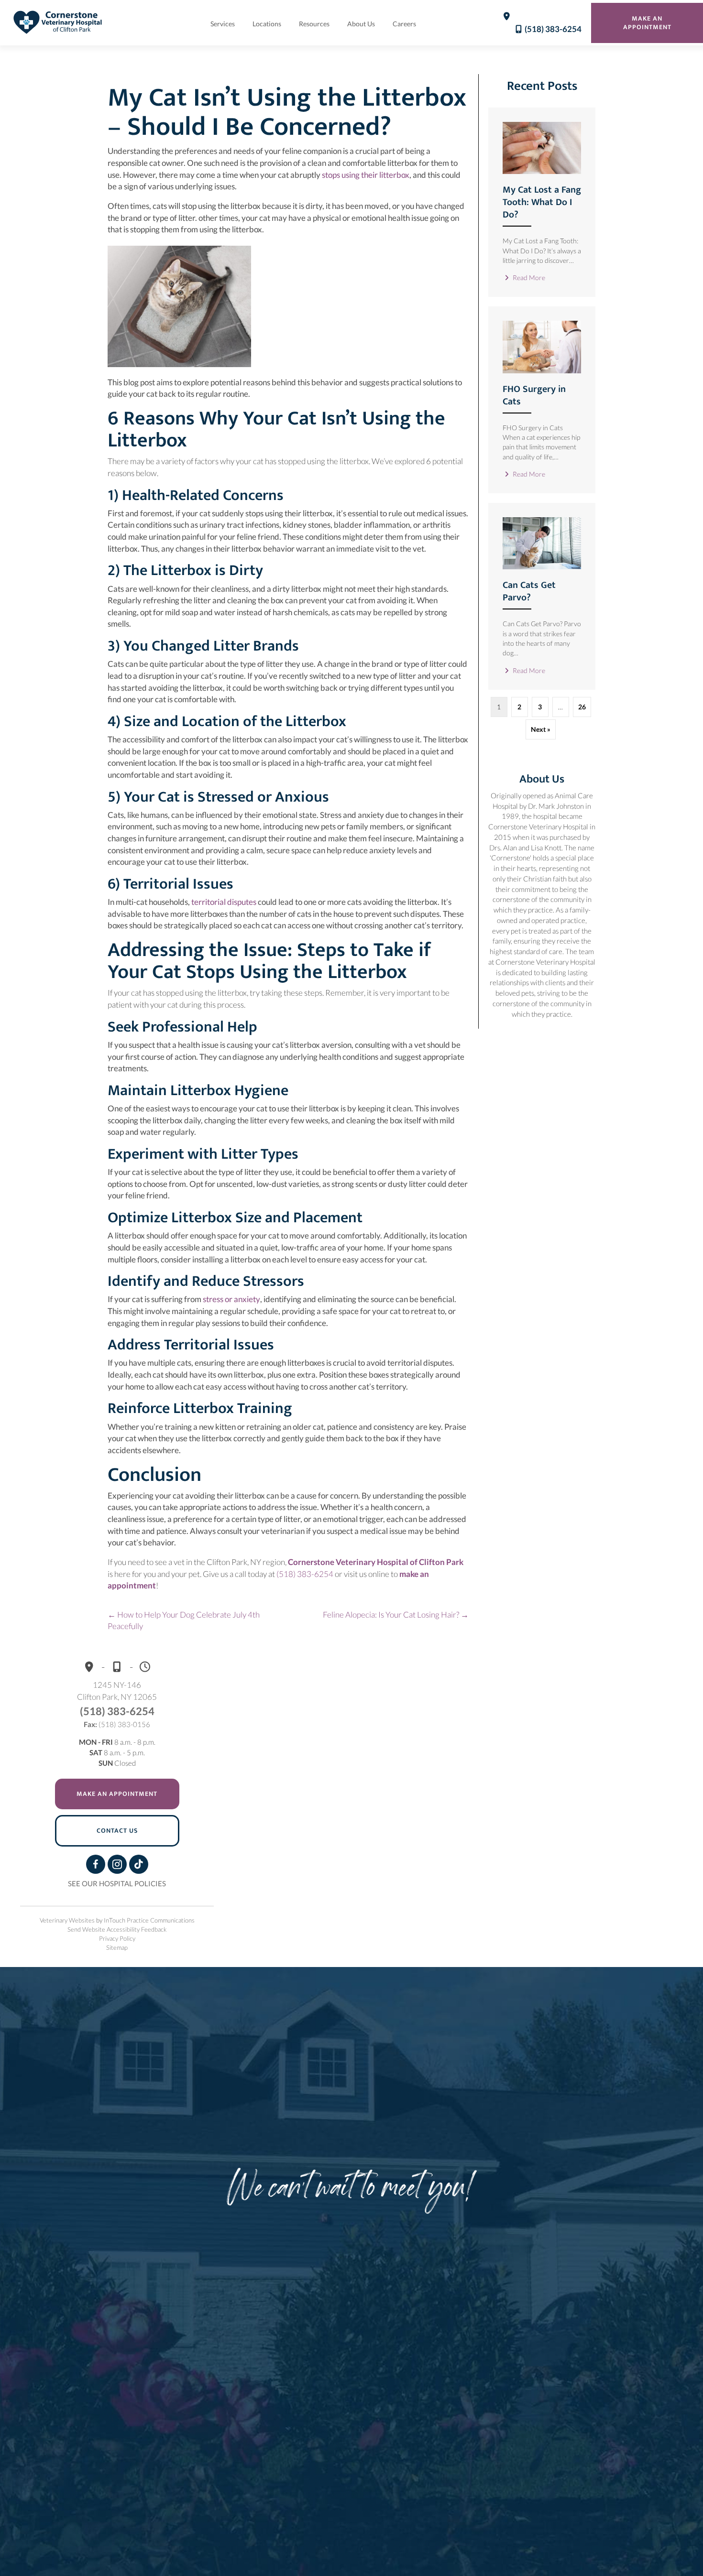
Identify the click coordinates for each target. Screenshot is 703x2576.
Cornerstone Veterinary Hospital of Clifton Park (376, 1562)
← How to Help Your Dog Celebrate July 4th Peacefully (184, 1620)
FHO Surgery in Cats (534, 395)
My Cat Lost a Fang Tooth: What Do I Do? (542, 202)
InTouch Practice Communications (149, 1920)
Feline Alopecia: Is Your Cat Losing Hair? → (396, 1614)
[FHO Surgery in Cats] (542, 346)
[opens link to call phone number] (518, 29)
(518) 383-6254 (553, 29)
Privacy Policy (117, 1938)
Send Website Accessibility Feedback (117, 1929)
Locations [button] (267, 24)
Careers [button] (404, 24)
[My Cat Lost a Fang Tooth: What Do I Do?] (542, 147)
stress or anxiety (231, 1299)
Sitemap (117, 1947)
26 (582, 707)
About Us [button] (361, 24)
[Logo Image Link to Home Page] (58, 22)
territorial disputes (224, 902)
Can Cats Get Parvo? (529, 591)
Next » (541, 729)
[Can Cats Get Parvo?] (542, 542)
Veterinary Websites (67, 1920)
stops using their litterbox (366, 175)
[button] (96, 1864)
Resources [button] (314, 24)
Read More (528, 277)
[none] (507, 22)
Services (223, 24)
